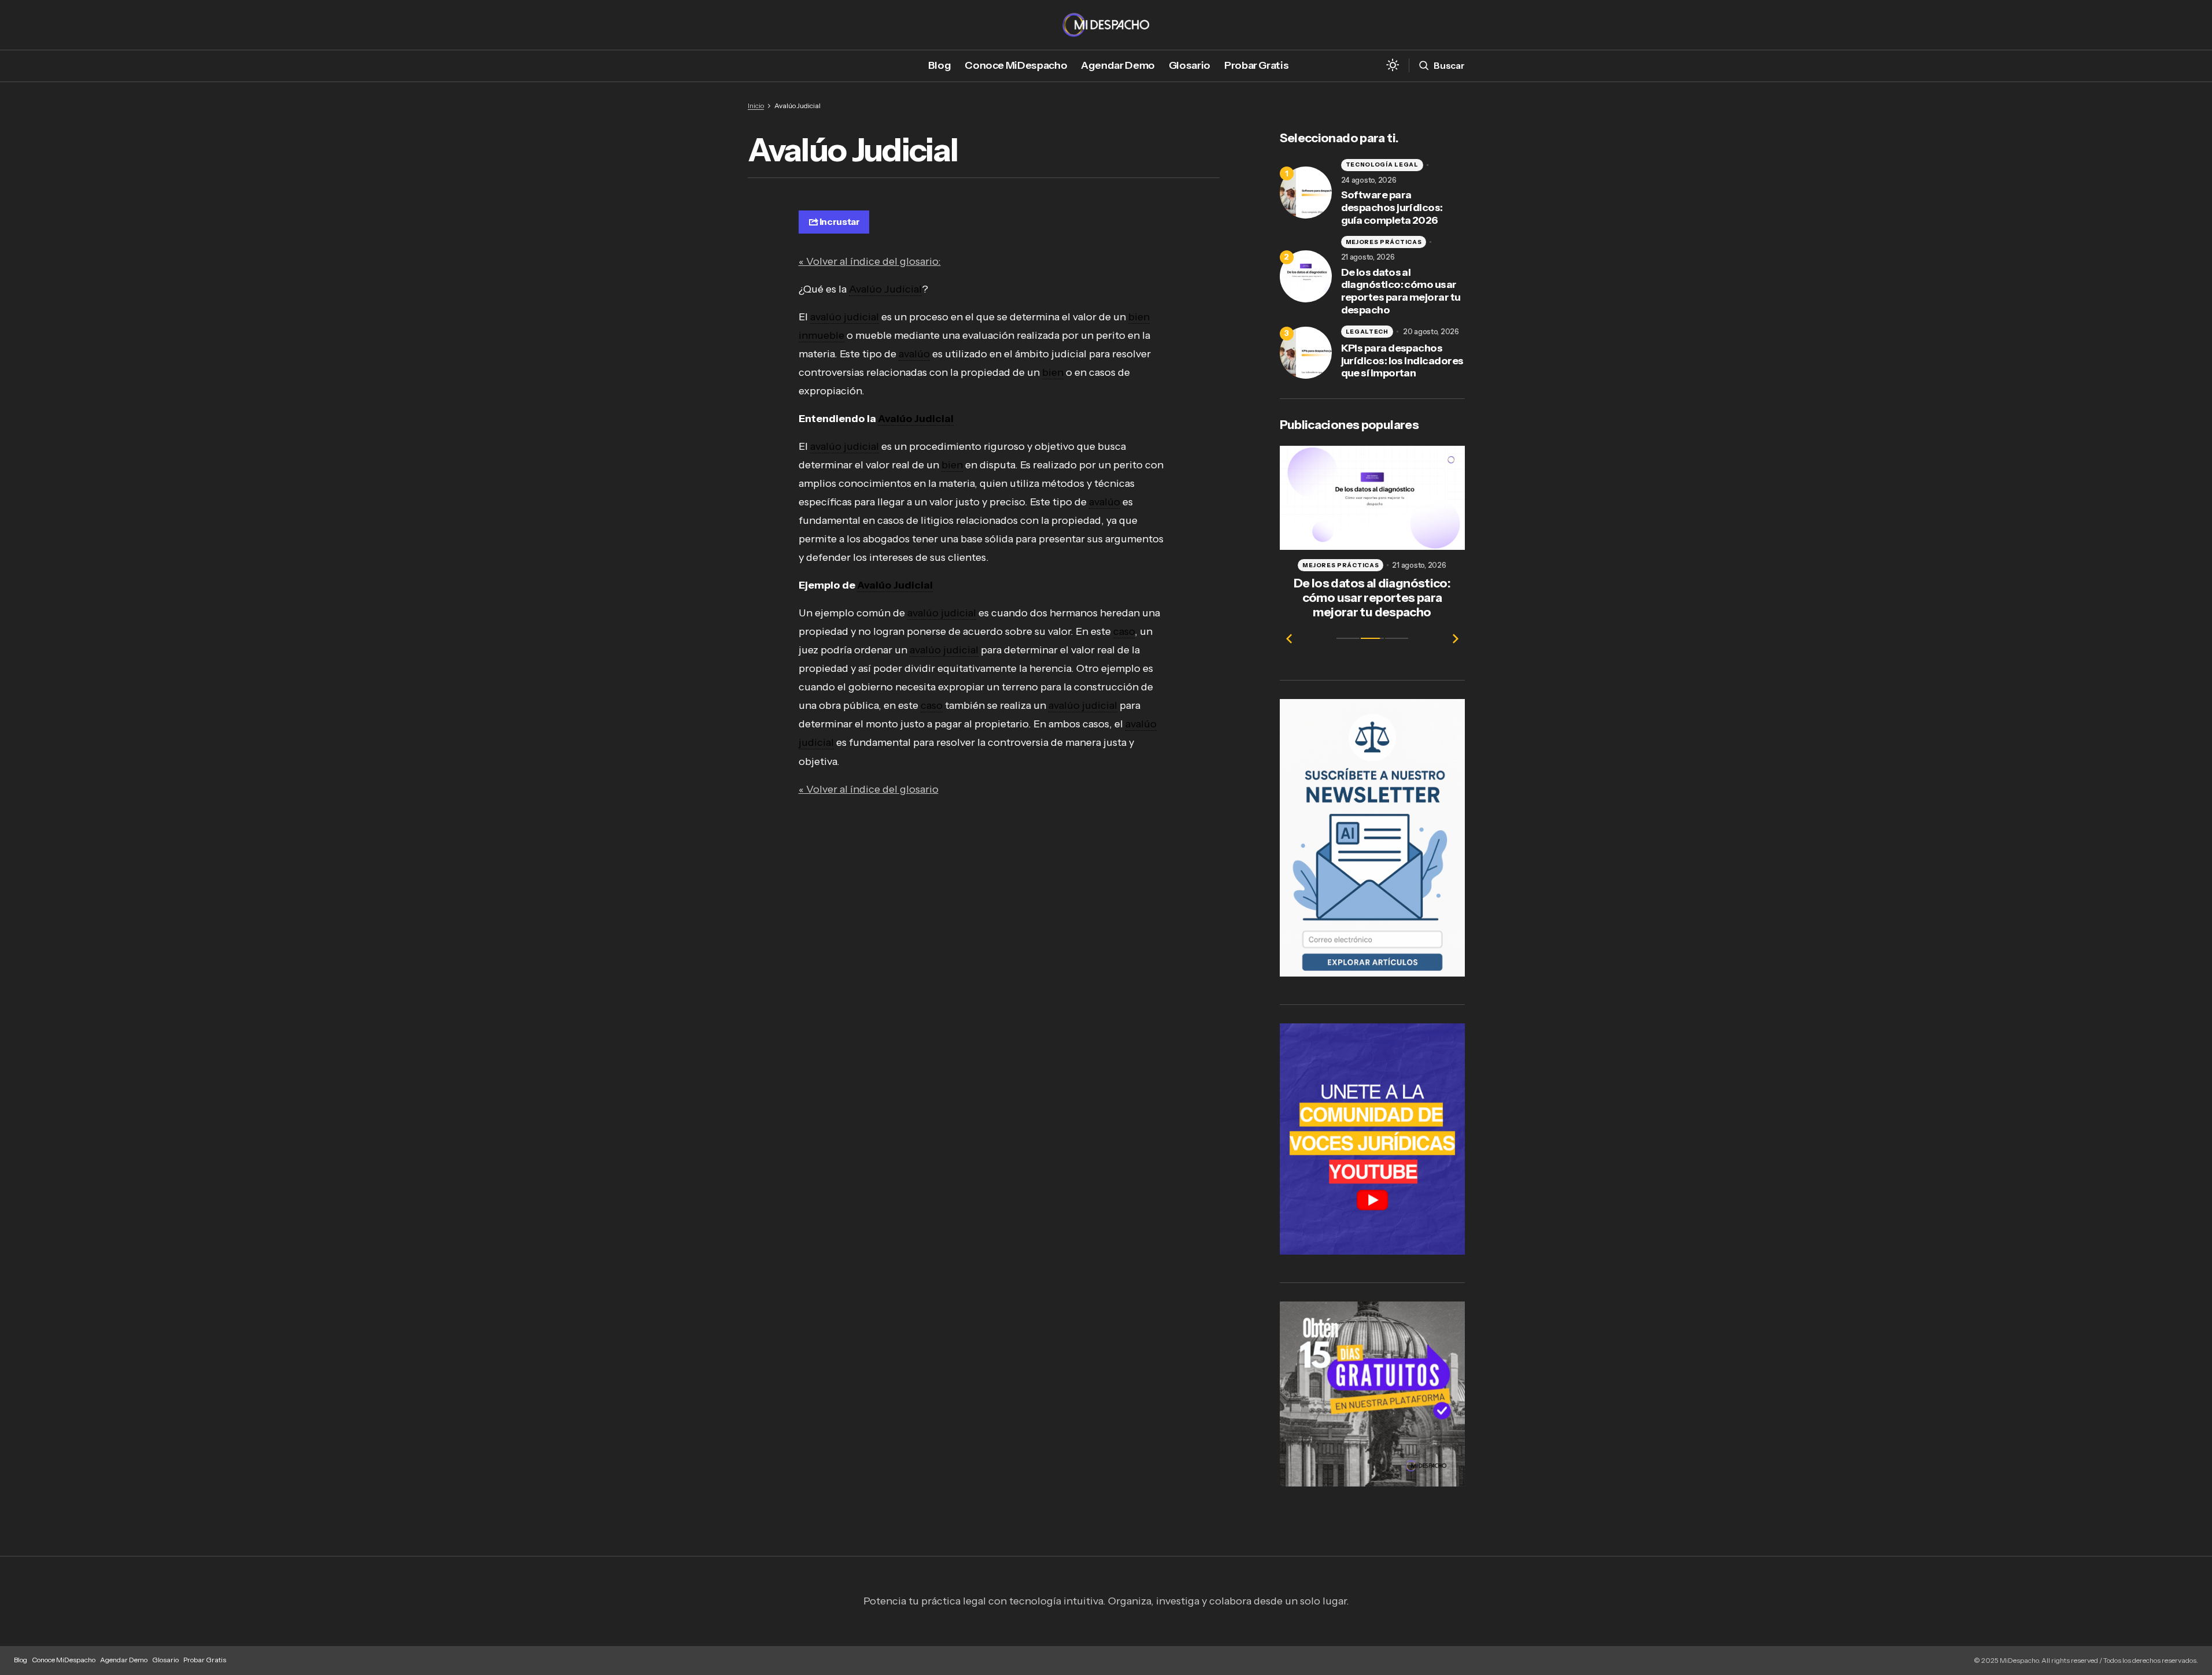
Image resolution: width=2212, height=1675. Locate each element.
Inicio (756, 106)
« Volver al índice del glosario (869, 789)
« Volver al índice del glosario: (870, 261)
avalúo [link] (914, 354)
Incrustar (840, 221)
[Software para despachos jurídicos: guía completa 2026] (1306, 193)
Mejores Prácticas (1384, 242)
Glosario (165, 1660)
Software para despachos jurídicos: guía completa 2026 (1392, 208)
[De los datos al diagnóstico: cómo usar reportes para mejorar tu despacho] (1306, 276)
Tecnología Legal (1382, 164)
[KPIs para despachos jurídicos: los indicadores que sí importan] (1306, 353)
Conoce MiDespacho (64, 1660)
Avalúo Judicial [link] (885, 289)
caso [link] (1124, 631)
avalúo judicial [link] (845, 317)
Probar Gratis (205, 1660)
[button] (1393, 66)
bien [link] (1053, 372)
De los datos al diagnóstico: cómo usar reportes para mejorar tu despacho (1401, 291)
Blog (21, 1660)
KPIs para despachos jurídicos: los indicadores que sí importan (1402, 361)
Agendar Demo (124, 1660)
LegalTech (1367, 332)
